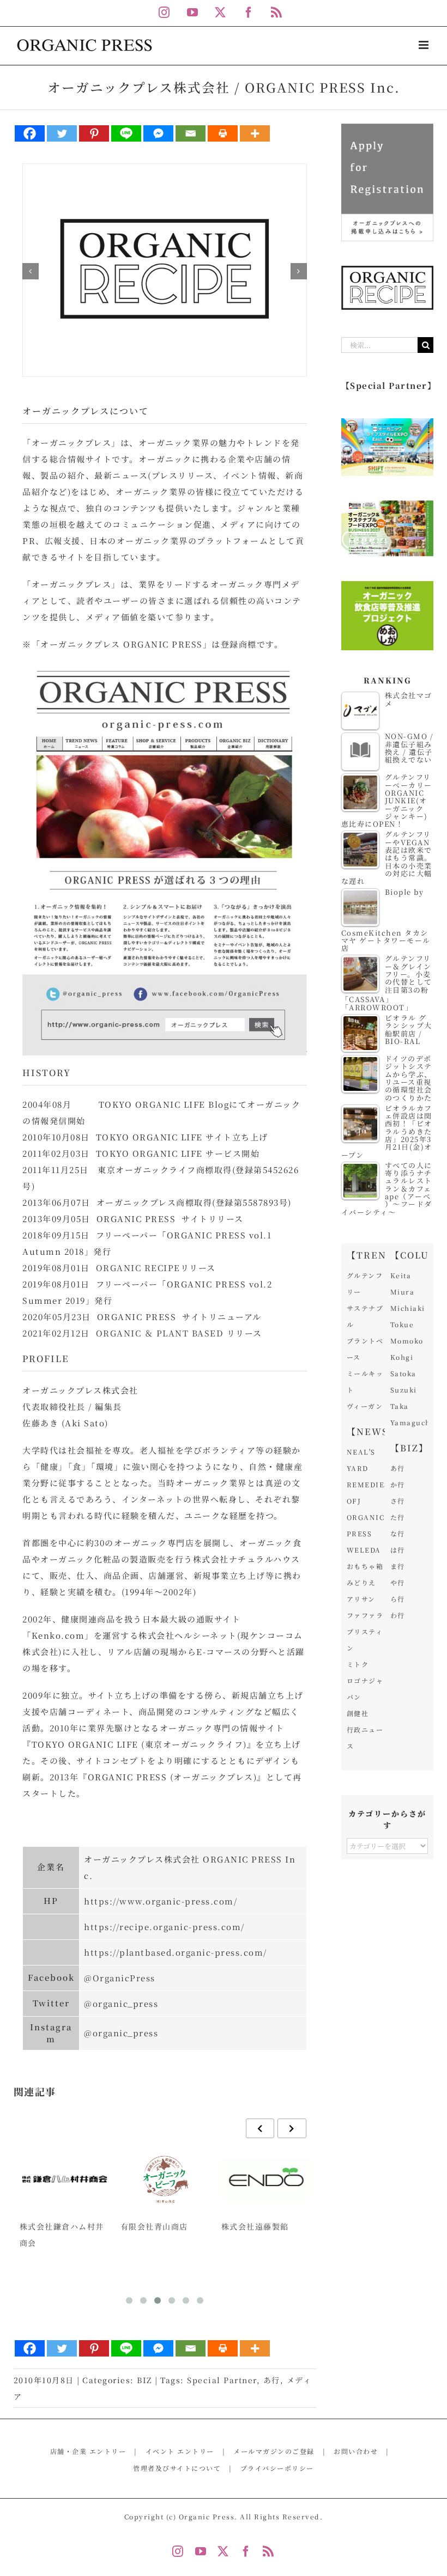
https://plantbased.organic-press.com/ (176, 1952)
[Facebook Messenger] (158, 133)
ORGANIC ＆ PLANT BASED (160, 1333)
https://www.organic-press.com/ (161, 1901)
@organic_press (121, 2003)
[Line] (126, 133)
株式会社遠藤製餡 (255, 2226)
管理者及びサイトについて (177, 2468)
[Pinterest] (94, 133)
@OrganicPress (120, 1978)
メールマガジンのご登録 (274, 2451)
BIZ (144, 2380)
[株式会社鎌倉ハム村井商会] (65, 2180)
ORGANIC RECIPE (138, 1268)
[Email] (191, 133)
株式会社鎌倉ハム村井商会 (62, 2235)
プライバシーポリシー (277, 2468)
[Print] (223, 133)
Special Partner (222, 2380)
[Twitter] (62, 133)
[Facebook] (30, 133)
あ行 (272, 2380)
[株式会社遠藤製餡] (266, 2180)
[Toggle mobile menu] (425, 45)
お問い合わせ (356, 2451)
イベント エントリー (180, 2451)
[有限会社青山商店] (165, 2180)
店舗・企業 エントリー (88, 2451)
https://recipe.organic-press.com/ (164, 1927)
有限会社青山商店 (154, 2226)
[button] (31, 271)
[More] (255, 133)
